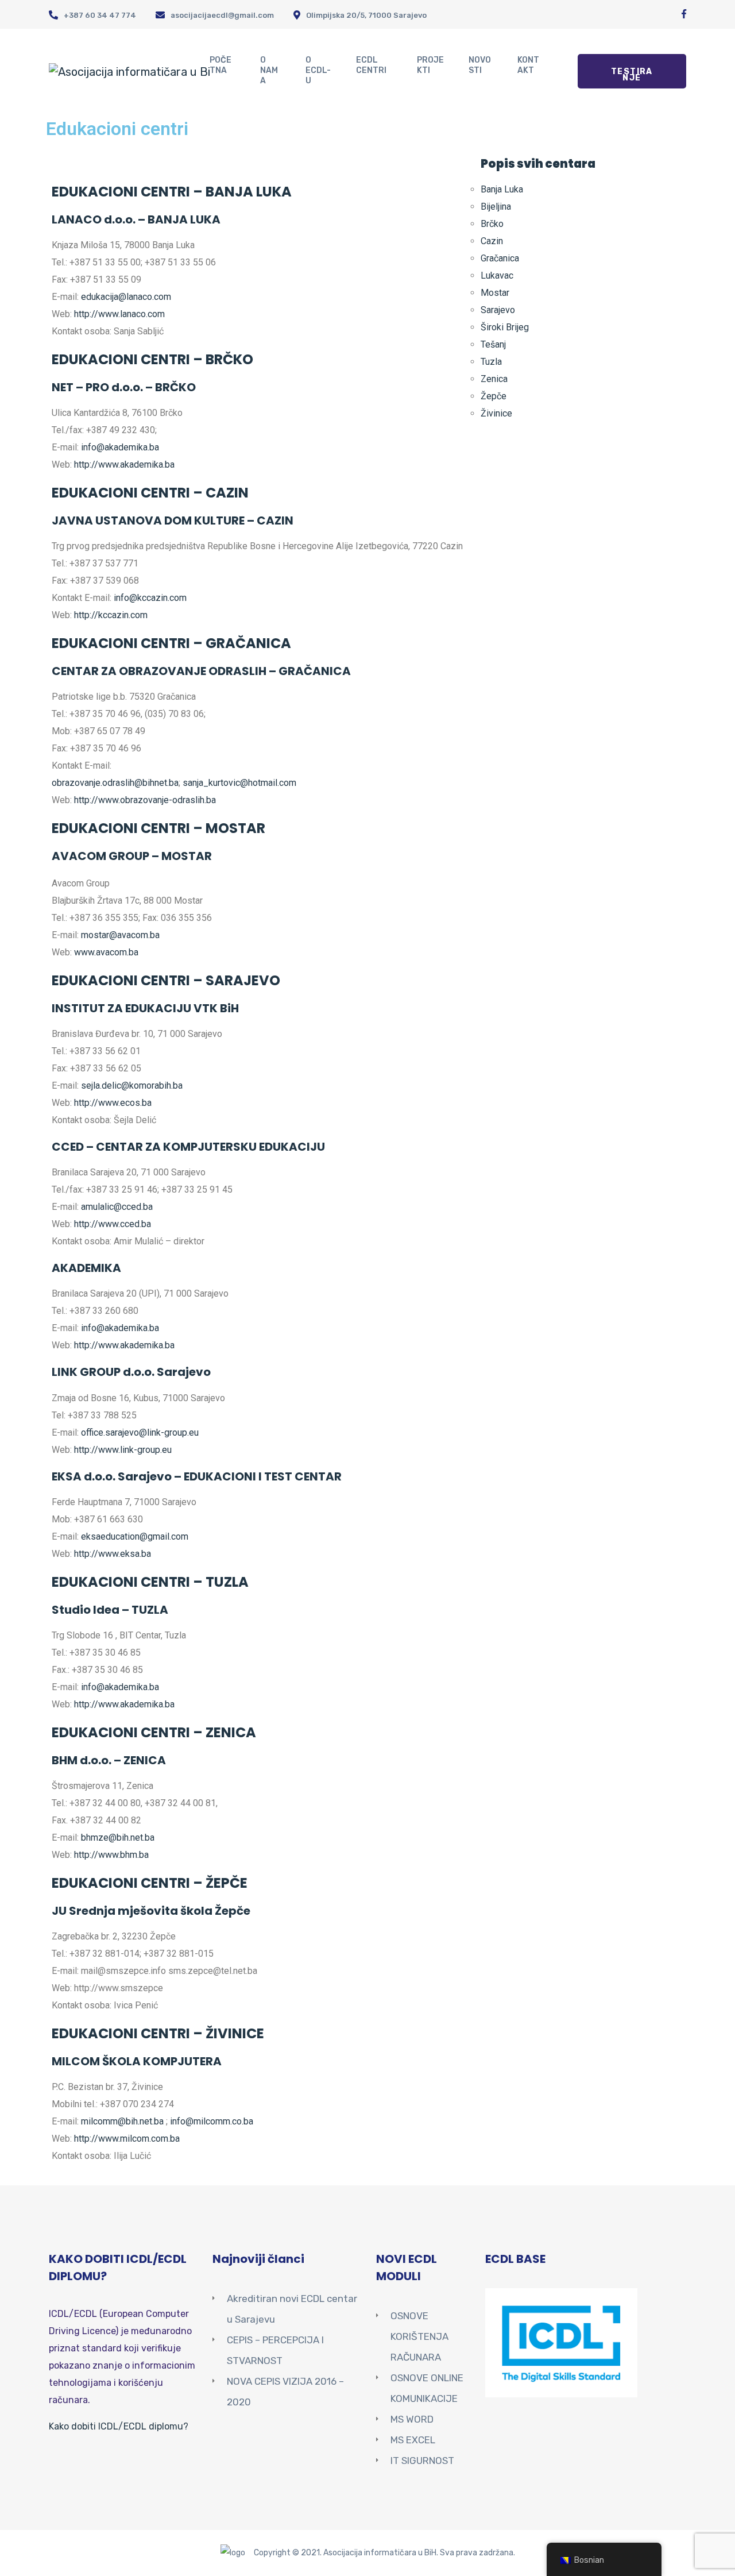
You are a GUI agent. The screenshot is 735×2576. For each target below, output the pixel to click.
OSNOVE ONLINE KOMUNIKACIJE (427, 2388)
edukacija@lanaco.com (126, 297)
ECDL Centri (371, 65)
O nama (269, 70)
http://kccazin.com (111, 615)
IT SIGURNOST (422, 2461)
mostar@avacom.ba (120, 935)
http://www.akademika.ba (124, 464)
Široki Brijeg (505, 327)
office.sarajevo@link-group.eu (140, 1432)
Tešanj (493, 344)
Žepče (494, 396)
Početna (220, 65)
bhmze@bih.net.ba (118, 1837)
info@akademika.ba (120, 447)
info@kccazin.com (150, 598)
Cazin (492, 241)
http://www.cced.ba (113, 1224)
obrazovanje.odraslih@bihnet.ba (115, 783)
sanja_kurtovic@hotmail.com (239, 783)
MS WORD (412, 2419)
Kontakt (528, 65)
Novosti (480, 65)
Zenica (494, 379)
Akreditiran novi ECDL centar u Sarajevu (292, 2309)
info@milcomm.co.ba (212, 2121)
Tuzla (491, 362)
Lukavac (497, 275)
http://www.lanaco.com (119, 314)
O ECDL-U (318, 70)
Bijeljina (496, 207)
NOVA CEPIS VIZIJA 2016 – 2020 (285, 2392)
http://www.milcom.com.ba (127, 2139)
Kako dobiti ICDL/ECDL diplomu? (119, 2426)
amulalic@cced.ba (117, 1207)
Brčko (492, 224)
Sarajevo (498, 310)
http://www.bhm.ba (111, 1855)
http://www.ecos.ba (113, 1103)
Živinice (496, 413)
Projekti (430, 65)
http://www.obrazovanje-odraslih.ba (145, 800)
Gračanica (500, 258)
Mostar (495, 293)
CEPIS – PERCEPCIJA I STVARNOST (275, 2350)
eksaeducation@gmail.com (135, 1536)
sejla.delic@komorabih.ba (132, 1085)
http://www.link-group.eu (123, 1450)
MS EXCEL (413, 2440)
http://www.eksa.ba (113, 1554)
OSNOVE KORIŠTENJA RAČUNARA (419, 2336)
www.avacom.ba (106, 952)
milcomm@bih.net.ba (122, 2121)
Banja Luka (502, 189)
